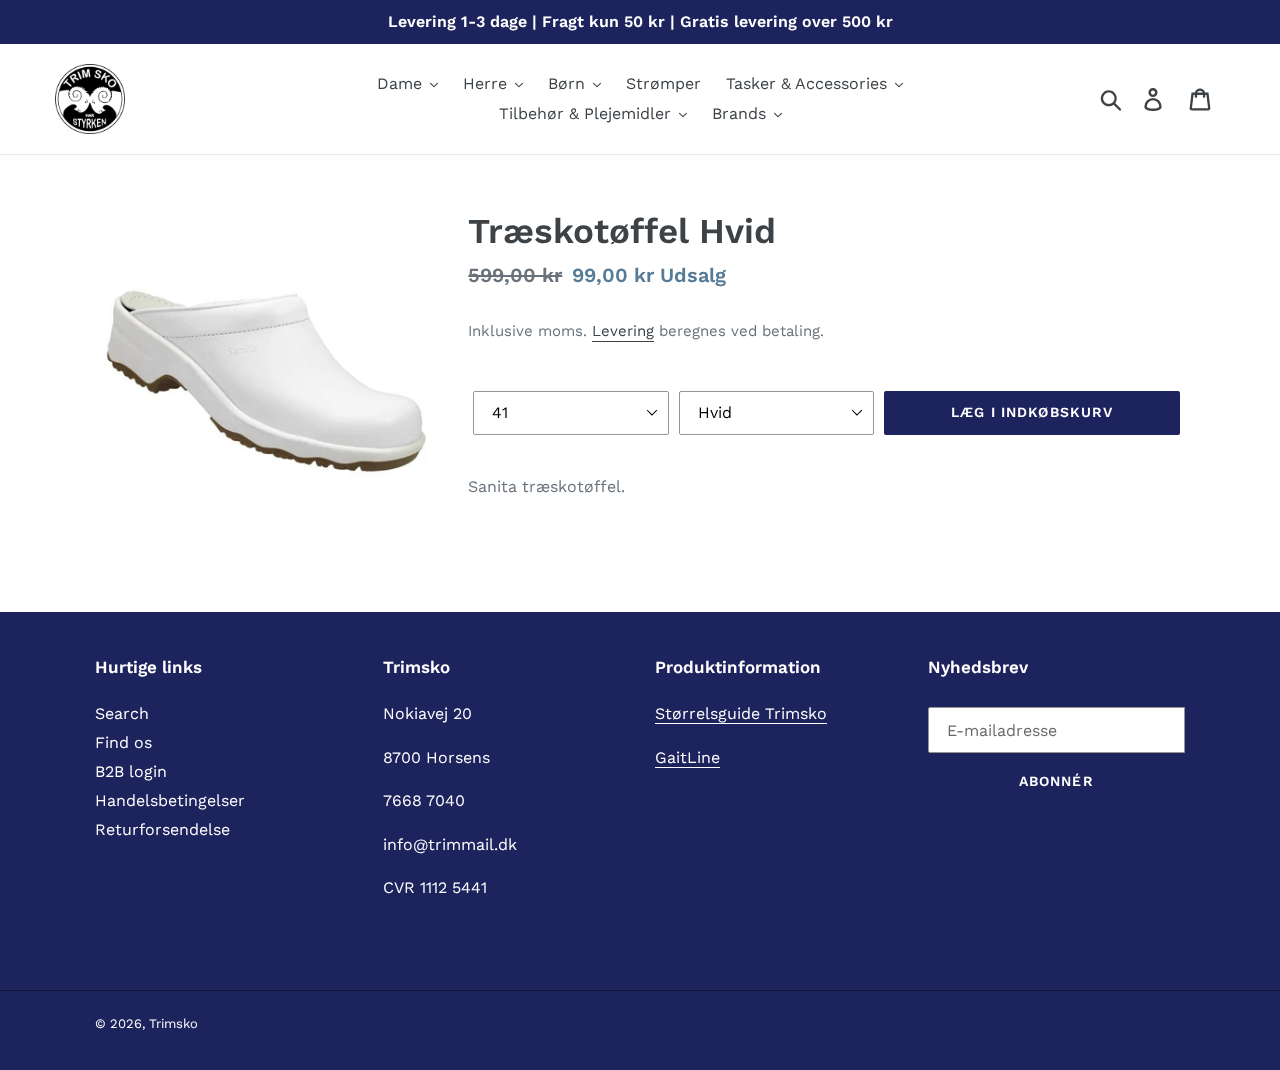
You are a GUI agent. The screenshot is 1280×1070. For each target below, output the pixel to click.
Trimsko (173, 1023)
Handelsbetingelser (170, 800)
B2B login (131, 771)
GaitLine (687, 757)
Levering (623, 331)
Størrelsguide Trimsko (741, 713)
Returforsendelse (162, 829)
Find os (123, 742)
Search (122, 713)
